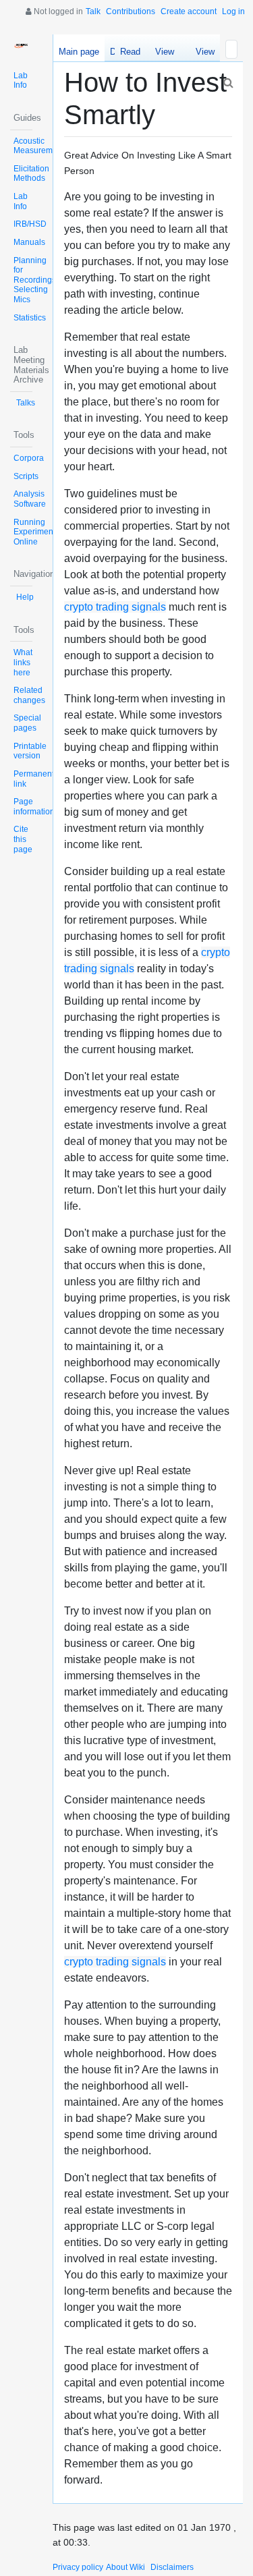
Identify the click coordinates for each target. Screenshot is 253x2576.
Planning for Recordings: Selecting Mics (36, 280)
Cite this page (23, 839)
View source (164, 54)
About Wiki (125, 2567)
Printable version (30, 751)
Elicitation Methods (31, 174)
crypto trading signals (115, 607)
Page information (34, 807)
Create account (189, 11)
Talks (26, 403)
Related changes (29, 695)
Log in (233, 11)
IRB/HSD (30, 224)
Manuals (29, 242)
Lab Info (21, 81)
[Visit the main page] (21, 46)
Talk (93, 11)
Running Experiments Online (36, 532)
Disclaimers (172, 2567)
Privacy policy (78, 2567)
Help (25, 597)
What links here (23, 662)
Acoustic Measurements (41, 146)
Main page (79, 52)
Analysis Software (30, 499)
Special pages (27, 723)
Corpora (29, 458)
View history (201, 54)
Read (130, 52)
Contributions (131, 11)
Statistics (30, 318)
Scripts (26, 476)
